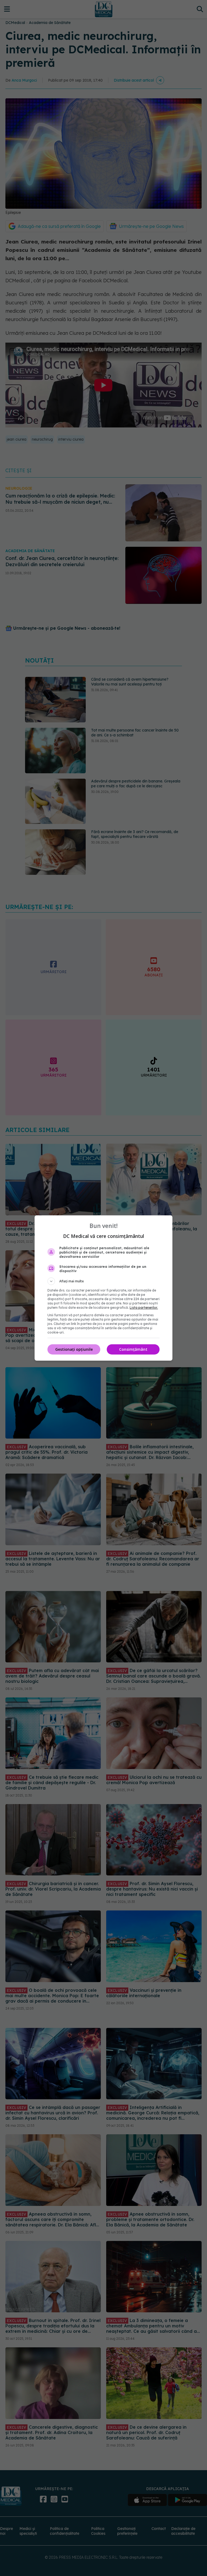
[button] (103, 1281)
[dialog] (103, 1288)
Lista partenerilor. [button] (144, 1308)
